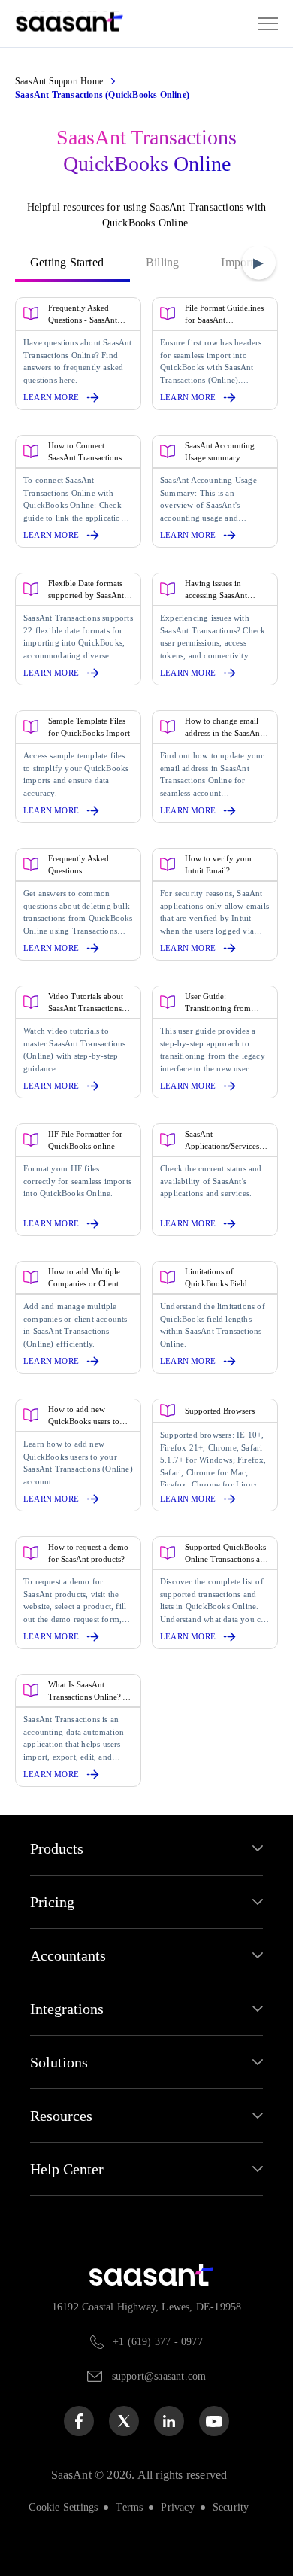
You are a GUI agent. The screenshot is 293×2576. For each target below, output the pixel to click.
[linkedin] (169, 2420)
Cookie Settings (60, 2506)
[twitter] (124, 2420)
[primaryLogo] (112, 2275)
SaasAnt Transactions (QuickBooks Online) (104, 94)
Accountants (72, 1955)
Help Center (71, 2169)
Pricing (54, 1902)
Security (236, 2506)
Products (61, 1848)
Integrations (71, 2009)
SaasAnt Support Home (63, 81)
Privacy (181, 2506)
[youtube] (214, 2420)
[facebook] (79, 2420)
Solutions (61, 2062)
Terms (131, 2506)
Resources (66, 2116)
